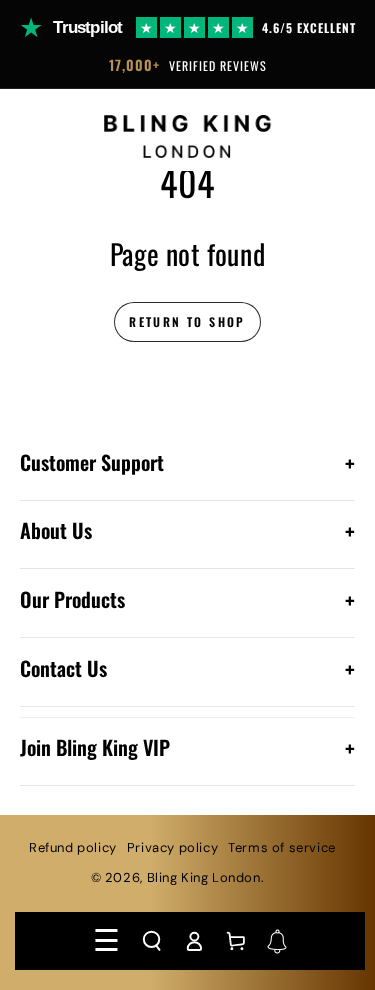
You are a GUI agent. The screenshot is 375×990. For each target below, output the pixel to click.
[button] (152, 941)
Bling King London (204, 877)
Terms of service (282, 847)
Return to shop (187, 321)
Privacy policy (172, 847)
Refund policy (73, 847)
